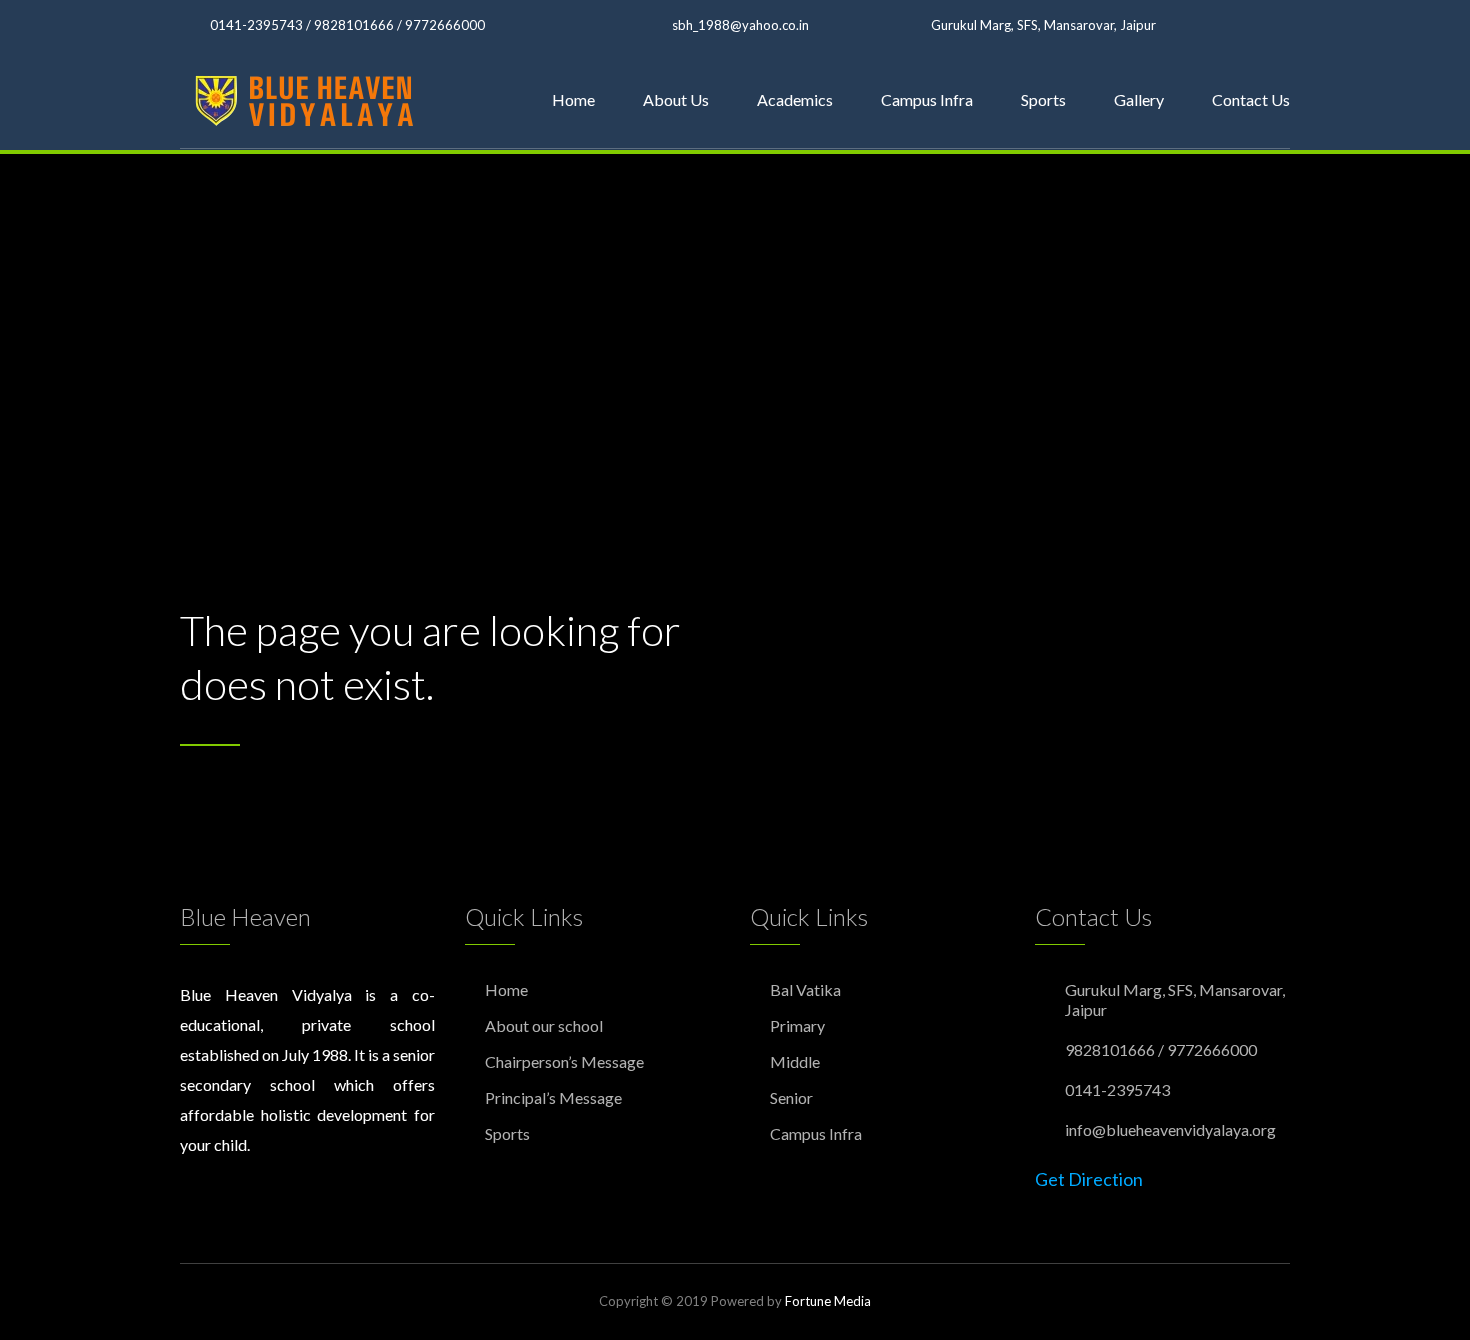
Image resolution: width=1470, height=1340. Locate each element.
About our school (544, 1025)
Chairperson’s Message (564, 1061)
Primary (797, 1025)
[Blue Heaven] (306, 100)
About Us (676, 99)
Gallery (1139, 99)
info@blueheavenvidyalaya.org (1170, 1129)
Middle (795, 1061)
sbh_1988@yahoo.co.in (740, 25)
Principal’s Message (553, 1097)
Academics (795, 99)
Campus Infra (927, 99)
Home (573, 99)
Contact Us (1251, 99)
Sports (1043, 99)
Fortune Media (828, 1301)
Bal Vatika (805, 989)
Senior (791, 1097)
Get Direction (1089, 1179)
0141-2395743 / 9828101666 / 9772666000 (347, 25)
